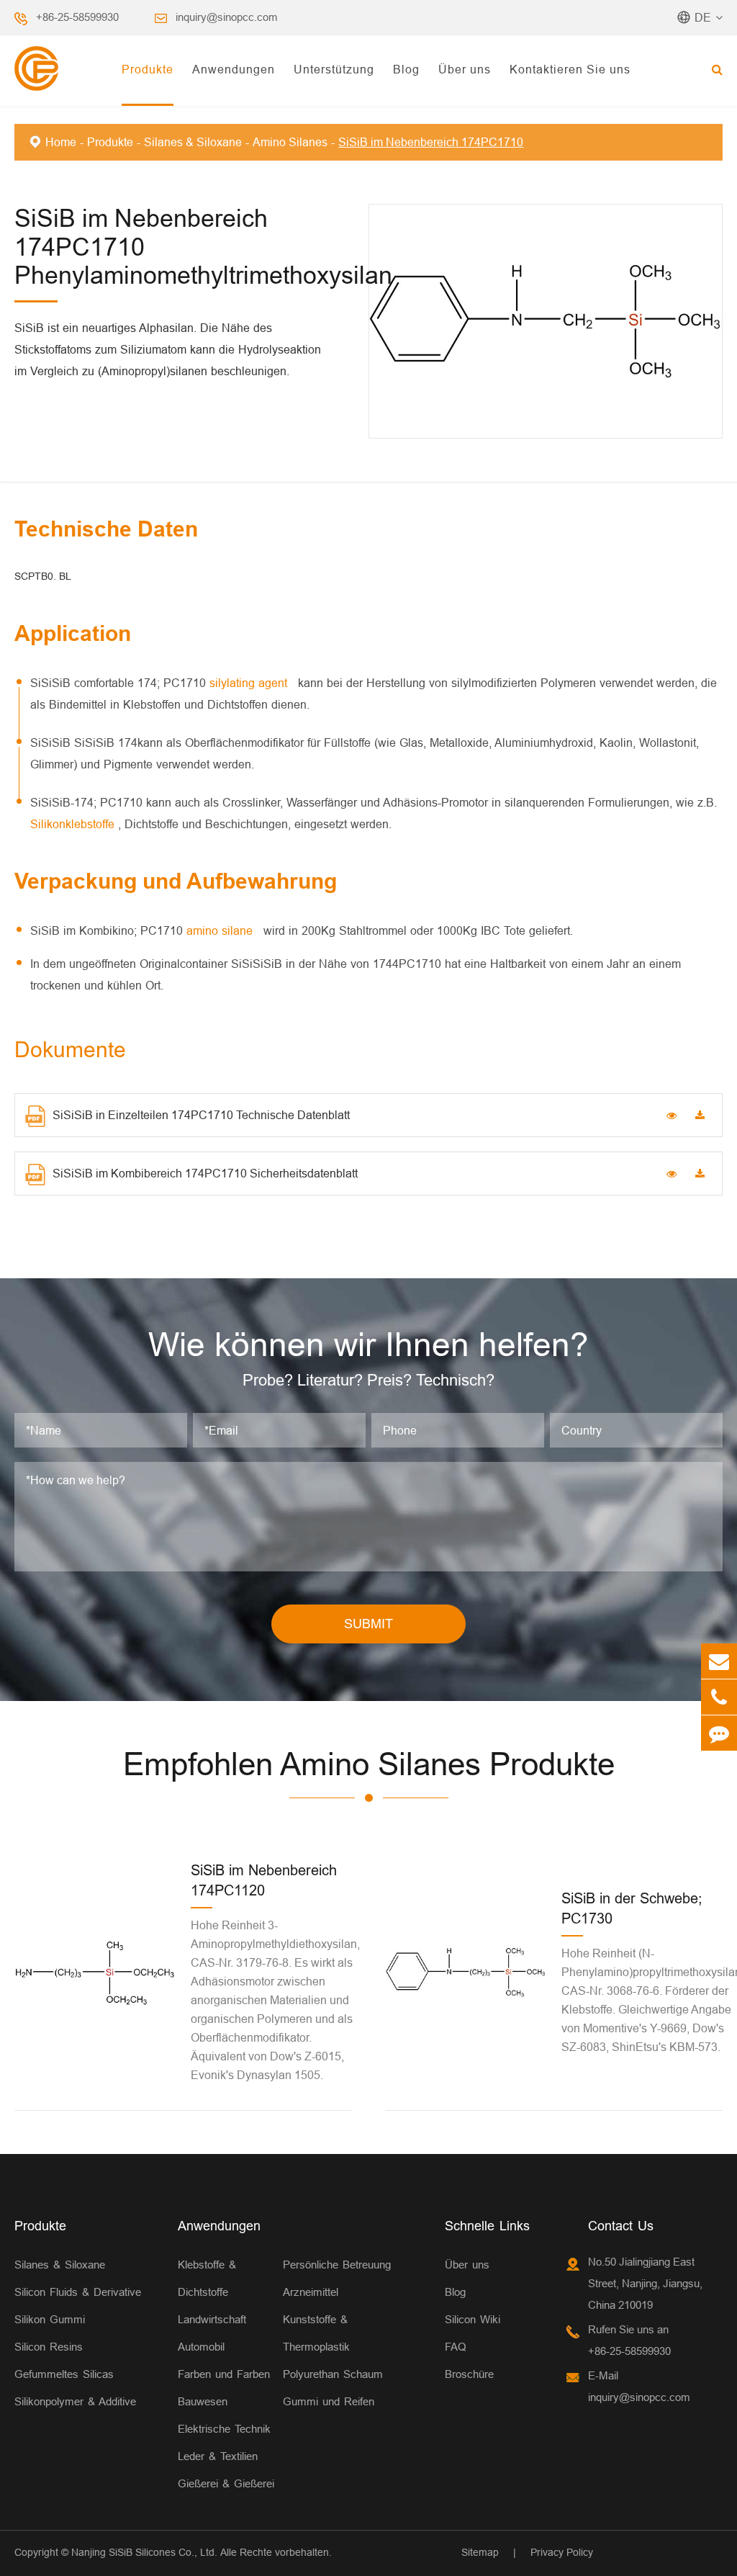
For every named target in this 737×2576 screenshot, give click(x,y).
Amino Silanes (290, 142)
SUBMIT (368, 1624)
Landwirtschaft (212, 2319)
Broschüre (469, 2374)
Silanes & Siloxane (193, 142)
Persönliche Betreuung (337, 2265)
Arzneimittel (311, 2292)
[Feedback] (719, 1733)
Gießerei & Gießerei (226, 2483)
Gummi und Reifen (329, 2401)
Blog (406, 69)
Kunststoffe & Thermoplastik (316, 2333)
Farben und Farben (224, 2374)
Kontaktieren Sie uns (570, 69)
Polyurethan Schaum (333, 2374)
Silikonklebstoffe (74, 824)
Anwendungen (234, 69)
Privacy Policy (562, 2552)
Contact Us (621, 2226)
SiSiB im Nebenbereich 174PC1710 (431, 142)
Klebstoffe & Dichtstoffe (207, 2278)
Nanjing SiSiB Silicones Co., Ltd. (144, 2552)
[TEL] (719, 1697)
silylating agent (250, 683)
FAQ (456, 2347)
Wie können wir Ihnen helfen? (368, 1345)
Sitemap (480, 2552)
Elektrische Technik (224, 2429)
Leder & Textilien (218, 2456)
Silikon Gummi (50, 2319)
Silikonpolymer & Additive (75, 2401)
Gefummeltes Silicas (64, 2374)
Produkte (148, 69)
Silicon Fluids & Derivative (78, 2292)
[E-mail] (719, 1661)
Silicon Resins (49, 2347)
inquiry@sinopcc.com (227, 17)
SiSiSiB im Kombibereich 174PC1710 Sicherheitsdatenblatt (205, 1173)
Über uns (465, 69)
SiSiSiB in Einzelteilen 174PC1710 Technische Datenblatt (201, 1115)
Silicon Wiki (473, 2319)
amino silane (221, 930)
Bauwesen (203, 2401)
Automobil (201, 2347)
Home (61, 142)
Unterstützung (334, 69)
